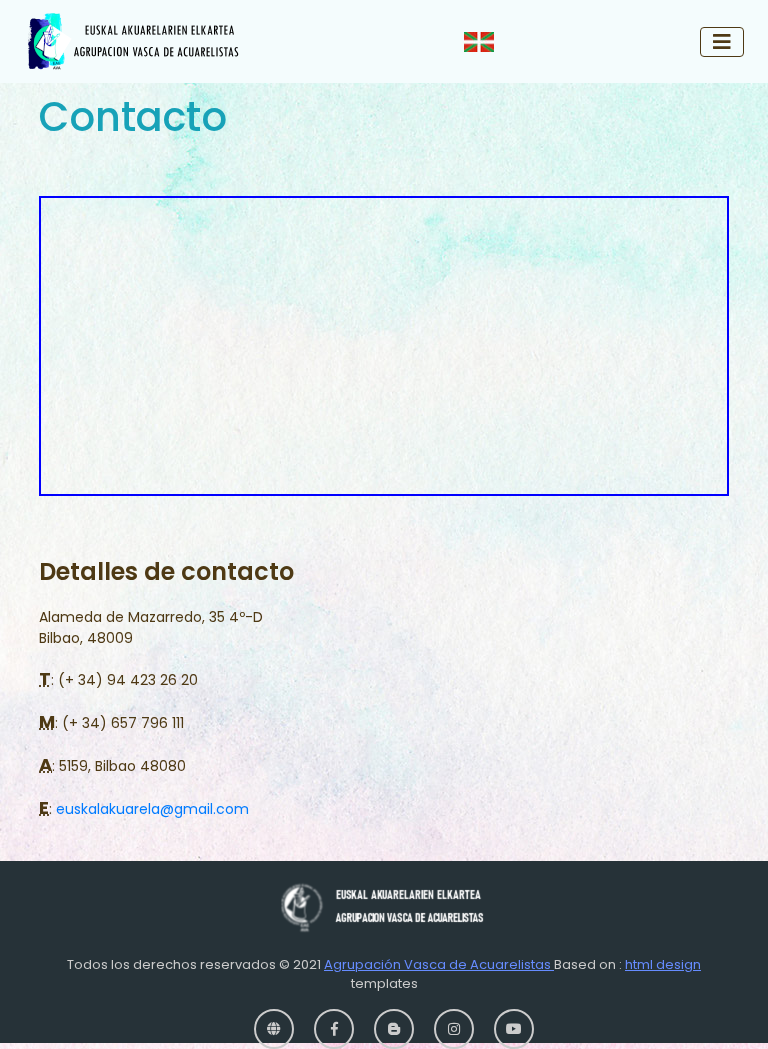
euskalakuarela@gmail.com (152, 809)
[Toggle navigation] (722, 42)
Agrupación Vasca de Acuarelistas (439, 964)
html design (663, 964)
